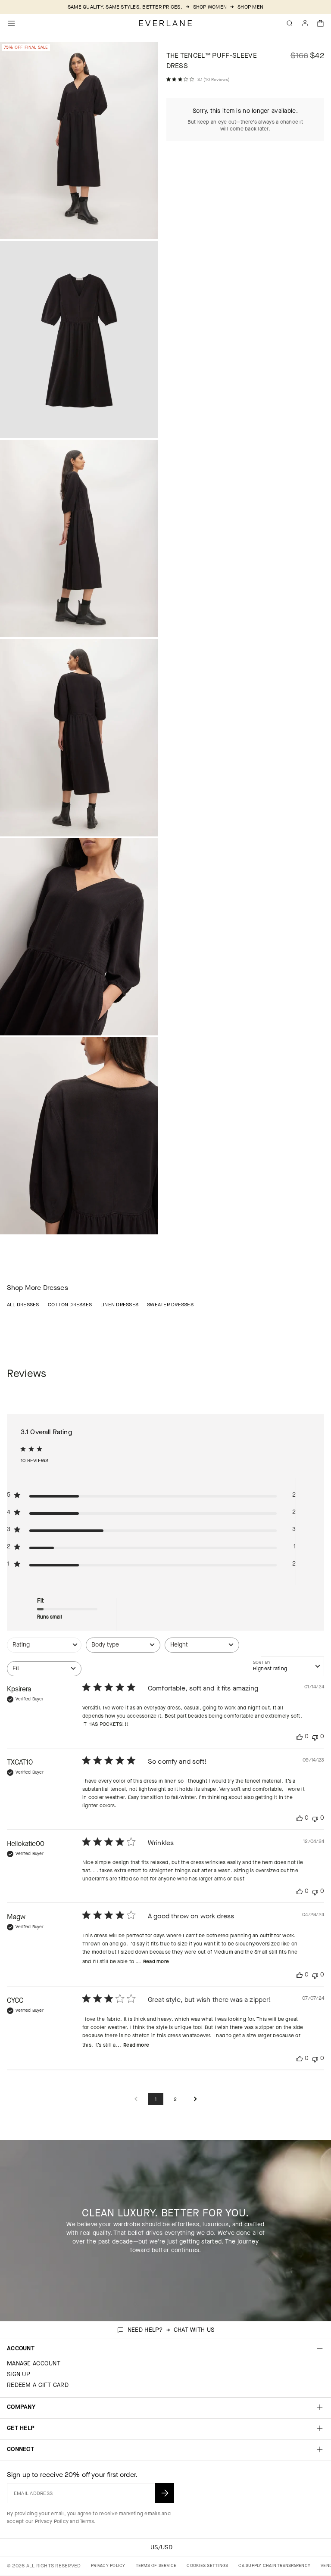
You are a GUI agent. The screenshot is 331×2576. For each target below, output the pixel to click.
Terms (87, 2521)
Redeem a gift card (38, 2385)
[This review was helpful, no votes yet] (300, 1737)
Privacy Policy (52, 2521)
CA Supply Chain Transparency (274, 2565)
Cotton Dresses (70, 1305)
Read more (156, 1961)
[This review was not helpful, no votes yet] (315, 1737)
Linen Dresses (119, 1305)
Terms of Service (156, 2565)
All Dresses (23, 1305)
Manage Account (34, 2363)
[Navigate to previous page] (136, 2099)
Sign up (19, 2374)
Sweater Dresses (170, 1305)
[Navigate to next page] (195, 2099)
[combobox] (44, 1649)
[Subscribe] (165, 2493)
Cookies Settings (207, 2565)
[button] (321, 23)
